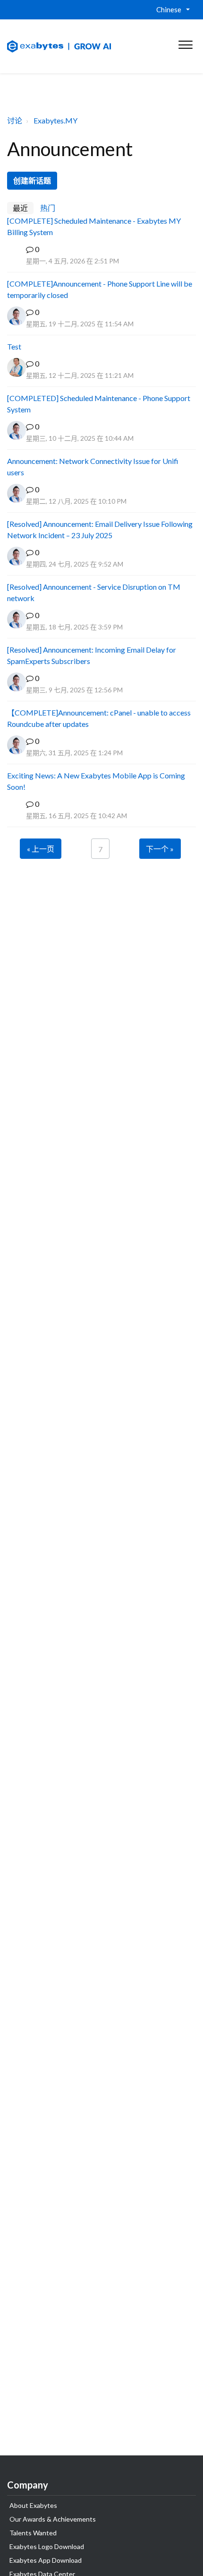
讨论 (15, 120)
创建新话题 (32, 180)
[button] (185, 43)
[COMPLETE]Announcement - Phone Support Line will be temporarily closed (100, 289)
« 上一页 (41, 849)
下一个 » (160, 849)
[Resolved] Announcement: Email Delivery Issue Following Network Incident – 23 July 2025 (100, 529)
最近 (20, 208)
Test (14, 346)
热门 (48, 208)
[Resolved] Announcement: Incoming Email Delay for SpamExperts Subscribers (92, 655)
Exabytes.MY (55, 120)
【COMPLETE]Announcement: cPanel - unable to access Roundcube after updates (99, 718)
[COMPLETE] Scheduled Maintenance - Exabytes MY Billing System (94, 226)
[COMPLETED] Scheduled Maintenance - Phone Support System (99, 404)
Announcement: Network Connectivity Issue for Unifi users (93, 467)
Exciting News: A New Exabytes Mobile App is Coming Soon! (96, 781)
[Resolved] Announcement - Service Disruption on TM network (94, 592)
